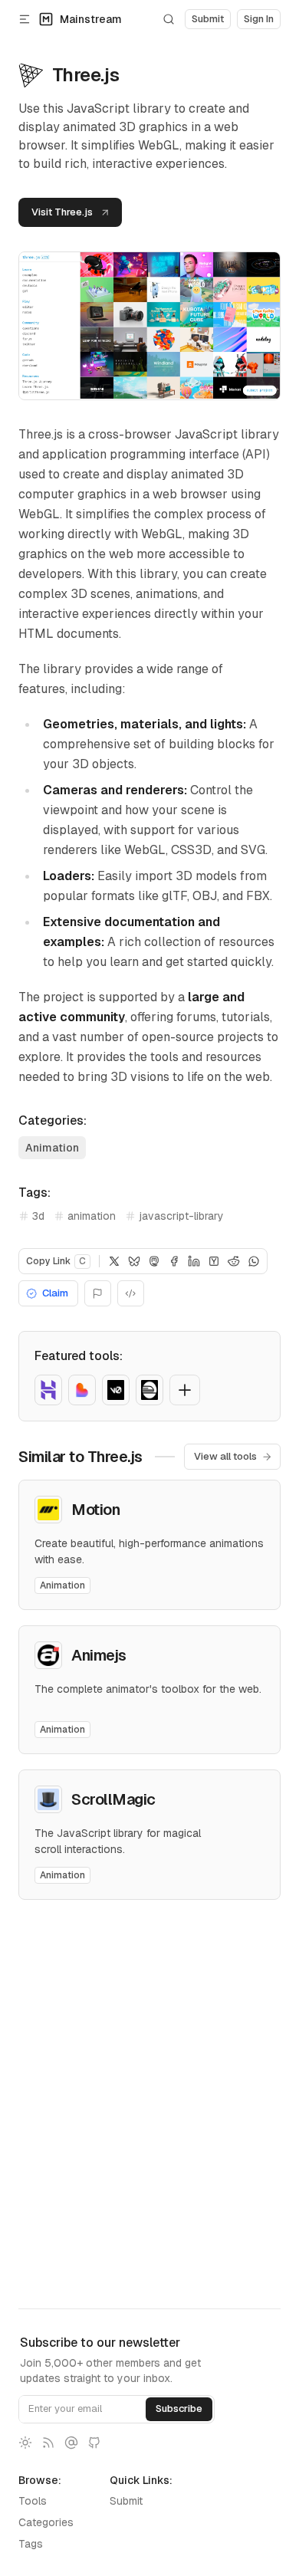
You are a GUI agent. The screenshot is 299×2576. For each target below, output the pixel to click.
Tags (31, 2544)
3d (38, 1216)
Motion (95, 1510)
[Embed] (131, 1293)
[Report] (98, 1293)
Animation (52, 1148)
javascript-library (181, 1216)
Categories (46, 2522)
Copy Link (56, 1261)
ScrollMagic (113, 1799)
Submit (126, 2501)
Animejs (99, 1655)
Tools (33, 2501)
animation (92, 1216)
